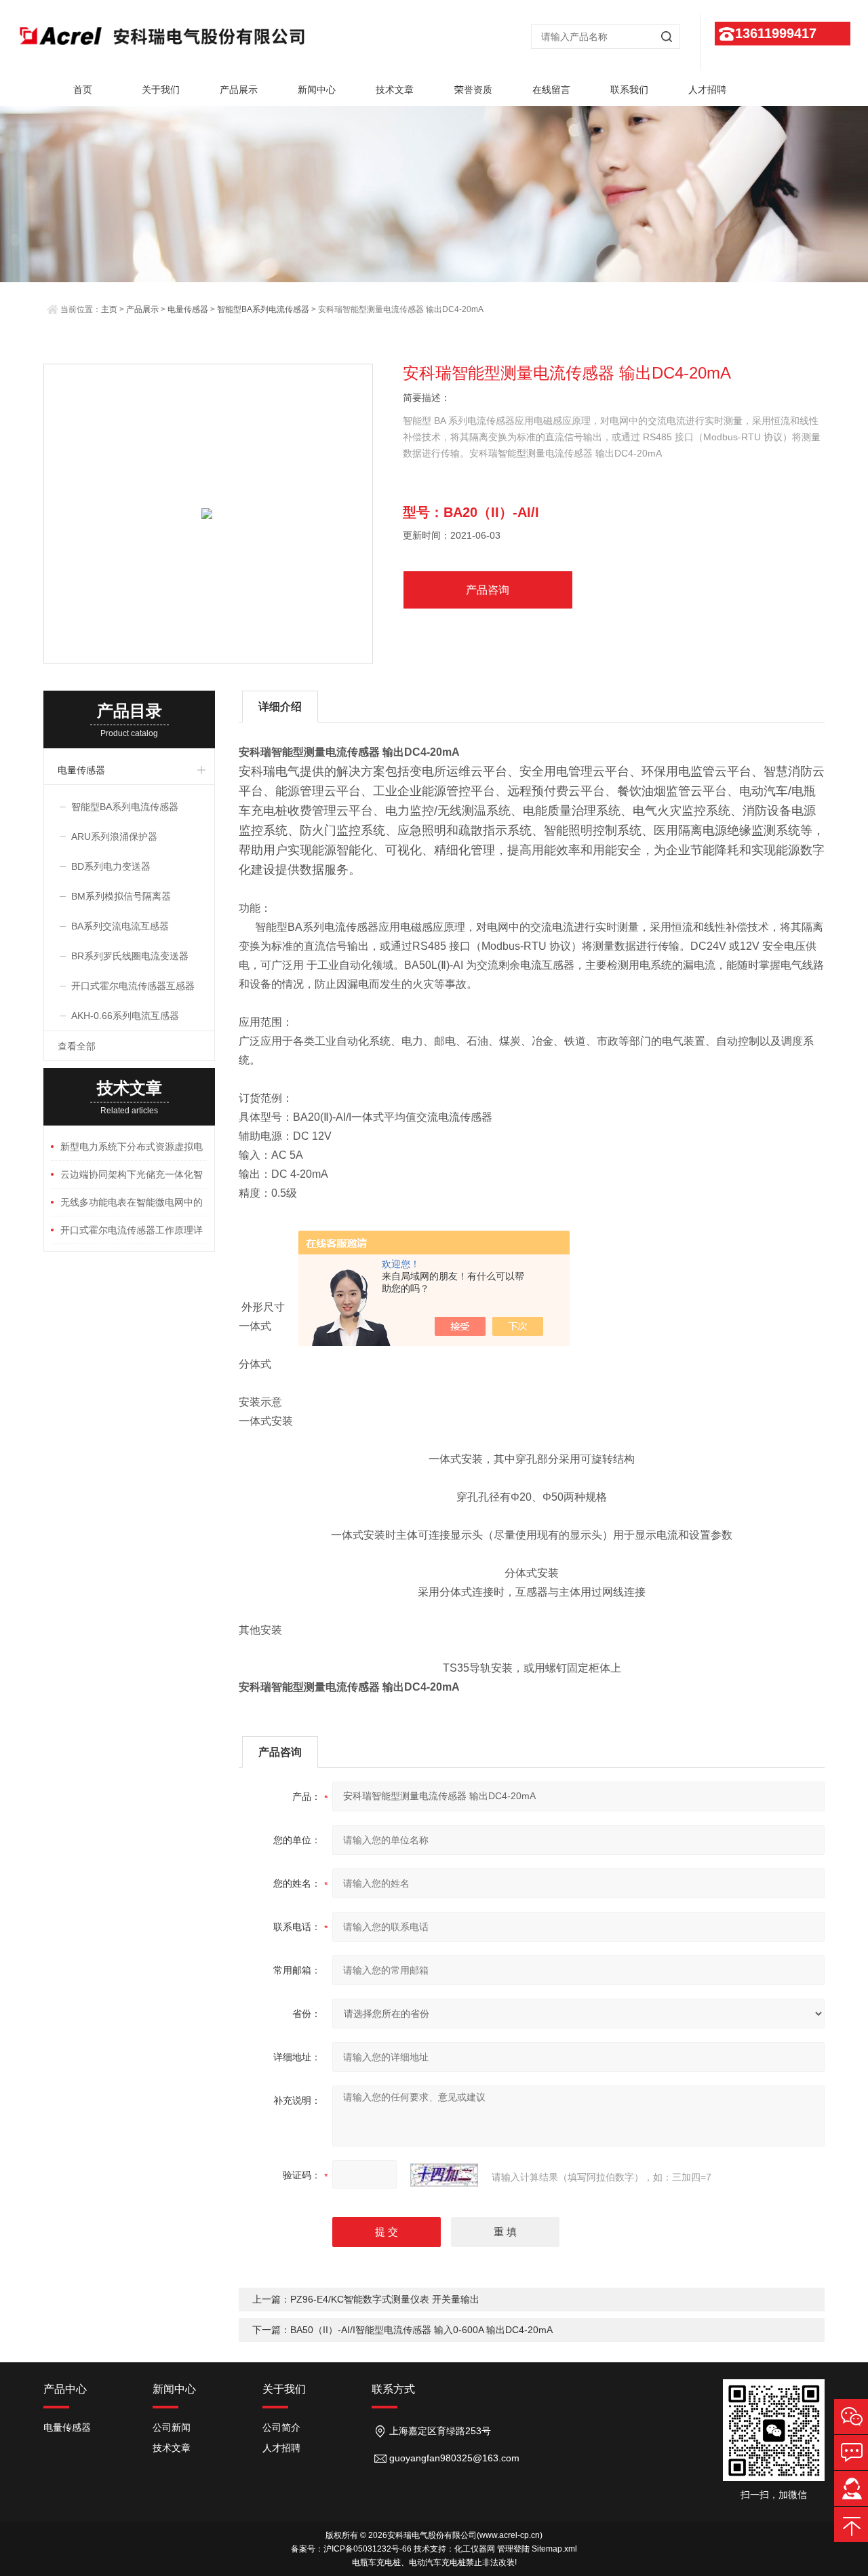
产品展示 (239, 90)
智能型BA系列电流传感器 (263, 309)
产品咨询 (488, 590)
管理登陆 (513, 2549)
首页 (83, 90)
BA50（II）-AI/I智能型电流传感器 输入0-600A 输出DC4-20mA (421, 2330)
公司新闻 (172, 2427)
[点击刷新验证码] (444, 2175)
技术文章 (395, 90)
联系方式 (393, 2389)
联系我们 (629, 90)
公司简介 (281, 2427)
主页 (109, 309)
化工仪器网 (475, 2549)
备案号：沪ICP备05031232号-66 (351, 2549)
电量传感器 (188, 309)
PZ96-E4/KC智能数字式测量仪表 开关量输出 (385, 2299)
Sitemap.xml (554, 2549)
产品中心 (65, 2389)
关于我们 (161, 90)
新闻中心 (317, 90)
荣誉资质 (473, 90)
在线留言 (551, 90)
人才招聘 (707, 90)
